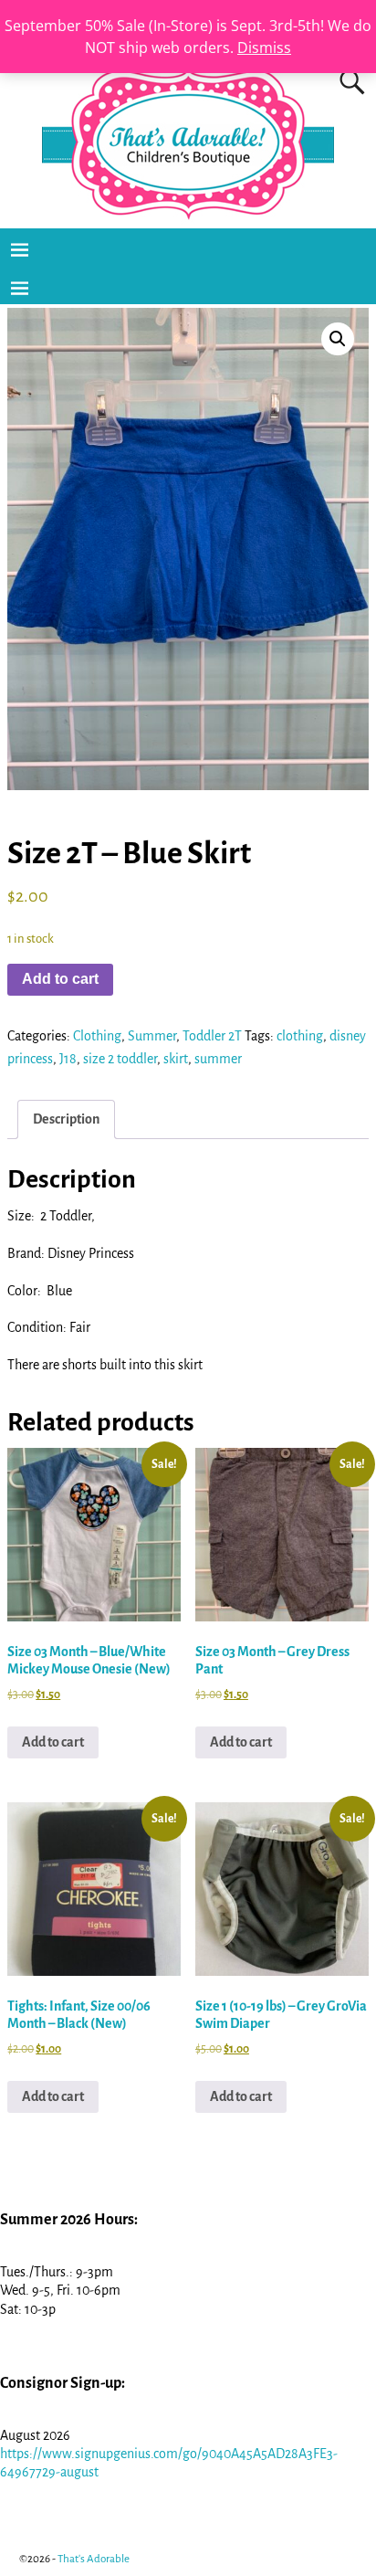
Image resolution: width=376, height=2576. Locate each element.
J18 (68, 1059)
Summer (152, 1036)
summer (218, 1059)
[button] (338, 339)
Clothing (97, 1036)
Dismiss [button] (264, 48)
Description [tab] (66, 1119)
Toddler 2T (212, 1036)
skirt (176, 1059)
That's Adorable (94, 2559)
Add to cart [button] (53, 1742)
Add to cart (60, 979)
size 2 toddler (120, 1059)
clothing (300, 1036)
